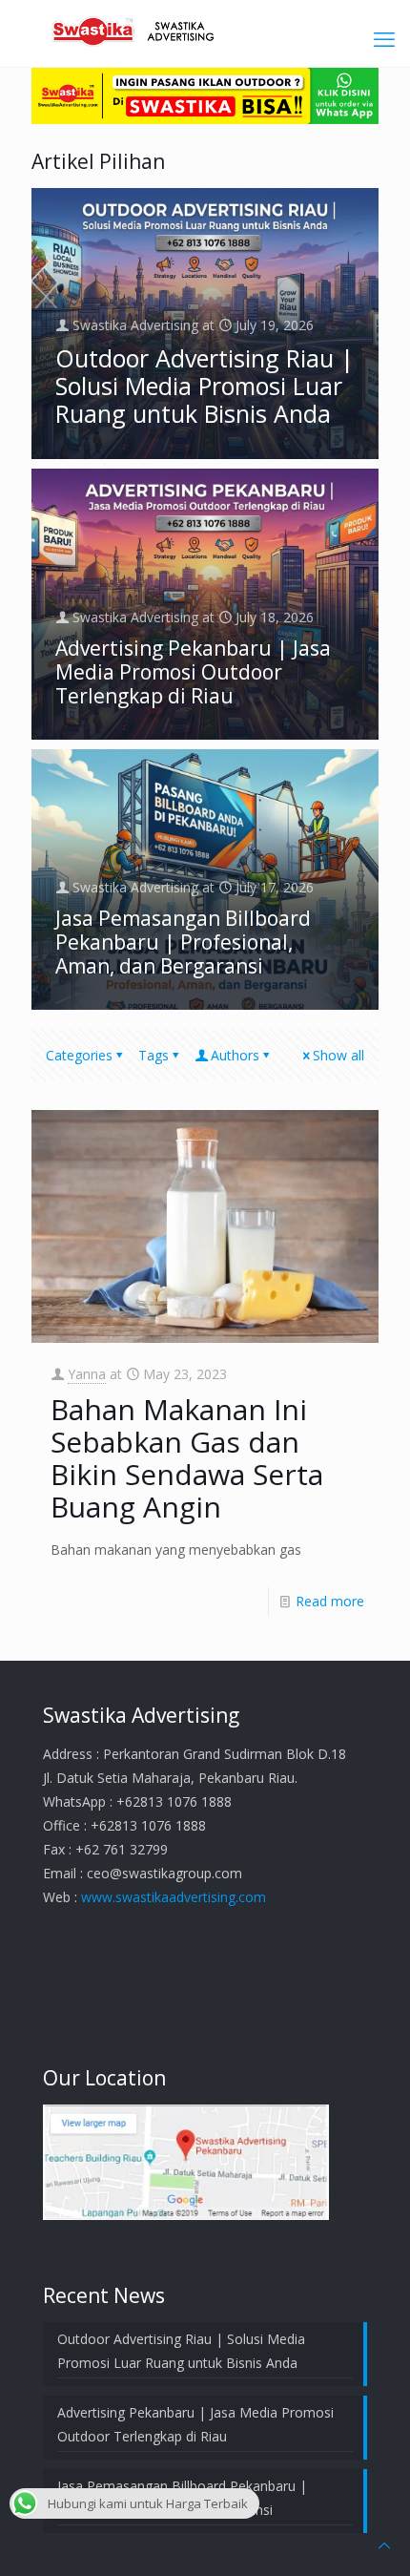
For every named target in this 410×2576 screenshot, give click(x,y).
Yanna (87, 1374)
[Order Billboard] (205, 119)
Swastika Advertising (135, 325)
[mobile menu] (384, 38)
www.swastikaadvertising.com (174, 1897)
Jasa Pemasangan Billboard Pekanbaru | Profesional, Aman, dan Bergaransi (183, 942)
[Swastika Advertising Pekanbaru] (205, 29)
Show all (338, 1055)
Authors (235, 1055)
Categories (79, 1055)
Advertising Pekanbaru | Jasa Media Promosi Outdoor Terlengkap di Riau (193, 672)
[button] (186, 2162)
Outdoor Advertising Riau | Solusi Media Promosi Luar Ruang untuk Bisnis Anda (205, 386)
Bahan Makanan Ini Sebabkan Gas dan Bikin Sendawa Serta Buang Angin (187, 1458)
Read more (330, 1601)
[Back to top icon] (384, 2545)
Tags (154, 1055)
